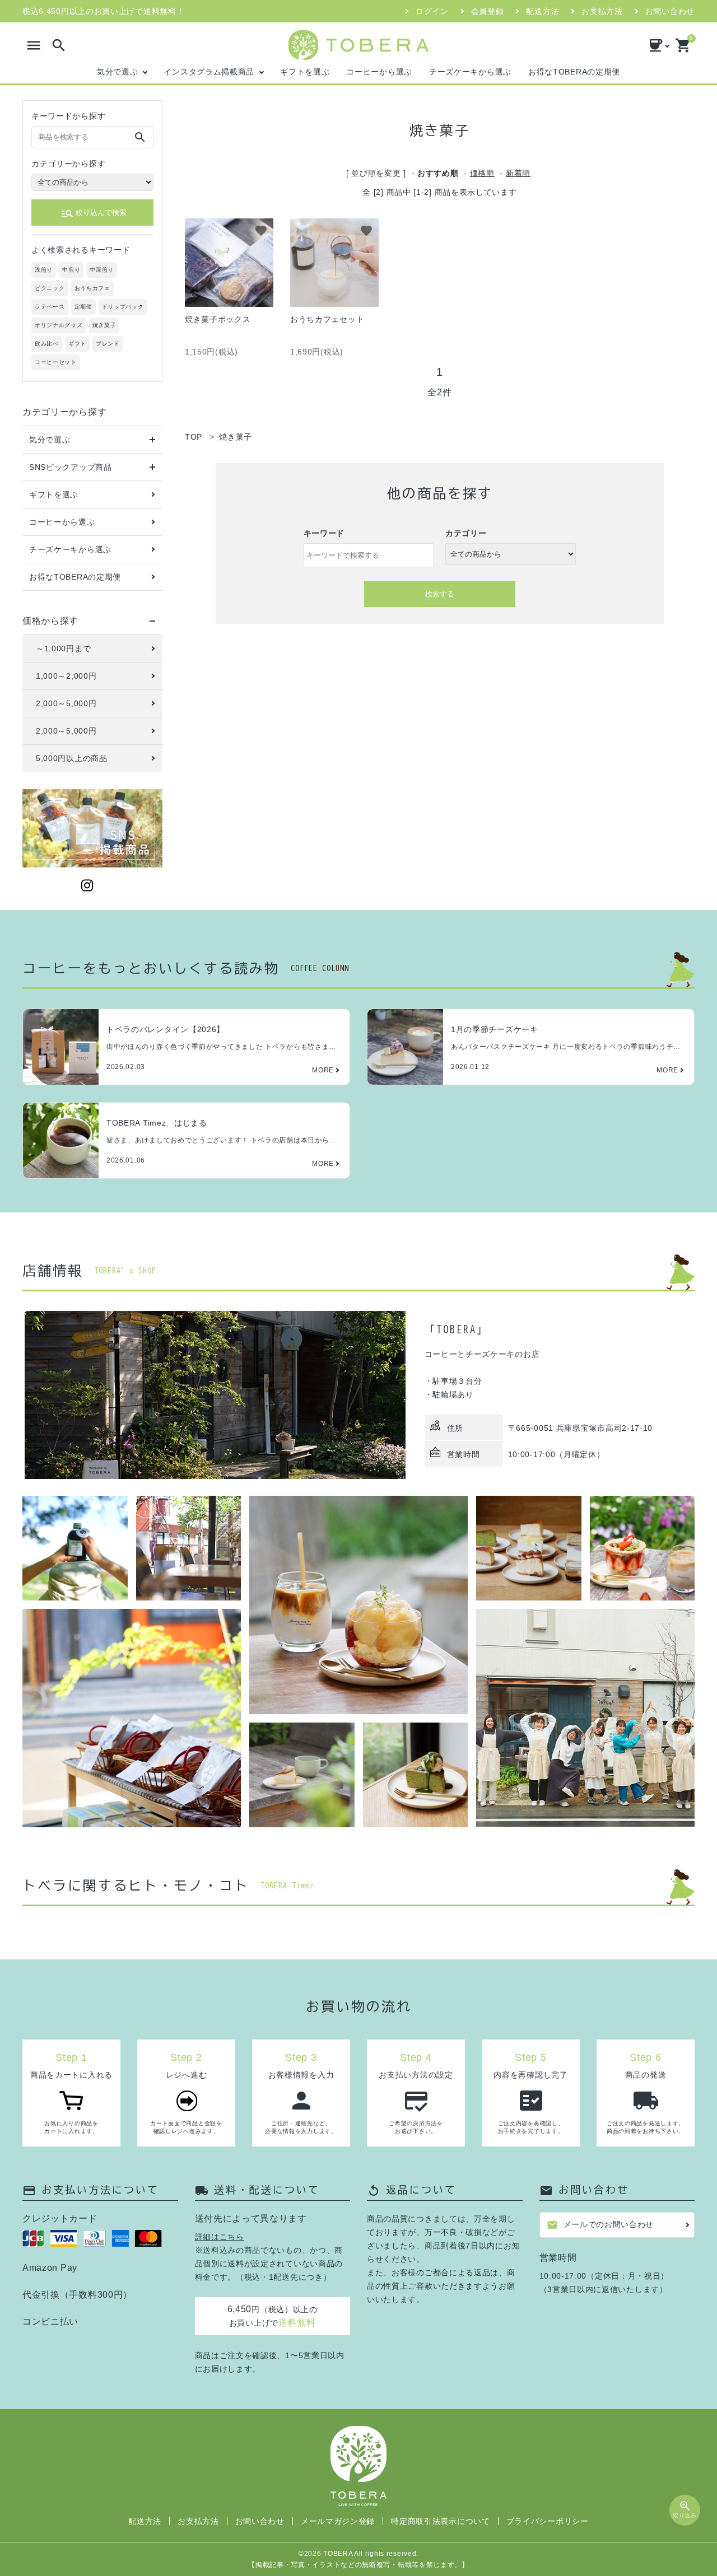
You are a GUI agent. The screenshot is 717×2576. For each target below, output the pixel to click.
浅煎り (44, 270)
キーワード (324, 533)
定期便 (83, 307)
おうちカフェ (92, 288)
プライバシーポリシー (548, 2521)
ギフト (77, 344)
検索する (440, 594)
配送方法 (543, 11)
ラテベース (50, 307)
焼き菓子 (104, 325)
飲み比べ (47, 344)
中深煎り (102, 270)
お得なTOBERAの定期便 (574, 72)
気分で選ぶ (118, 72)
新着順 (518, 173)
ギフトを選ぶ (305, 72)
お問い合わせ (670, 11)
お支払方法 (602, 11)
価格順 (482, 173)
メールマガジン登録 (338, 2521)
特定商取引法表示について (440, 2521)
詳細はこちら (220, 2237)
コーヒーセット (56, 362)
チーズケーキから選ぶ (470, 72)
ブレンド (108, 344)
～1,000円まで (63, 648)
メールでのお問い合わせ (600, 2225)
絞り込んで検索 (94, 213)
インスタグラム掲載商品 (209, 72)
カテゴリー (466, 533)
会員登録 (488, 11)
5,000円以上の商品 (72, 758)
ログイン (432, 11)
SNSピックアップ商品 (71, 467)
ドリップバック (123, 307)
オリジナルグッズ (59, 325)
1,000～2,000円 (66, 676)
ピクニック (50, 288)
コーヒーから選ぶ (379, 72)
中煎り (71, 270)
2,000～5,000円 (66, 703)
